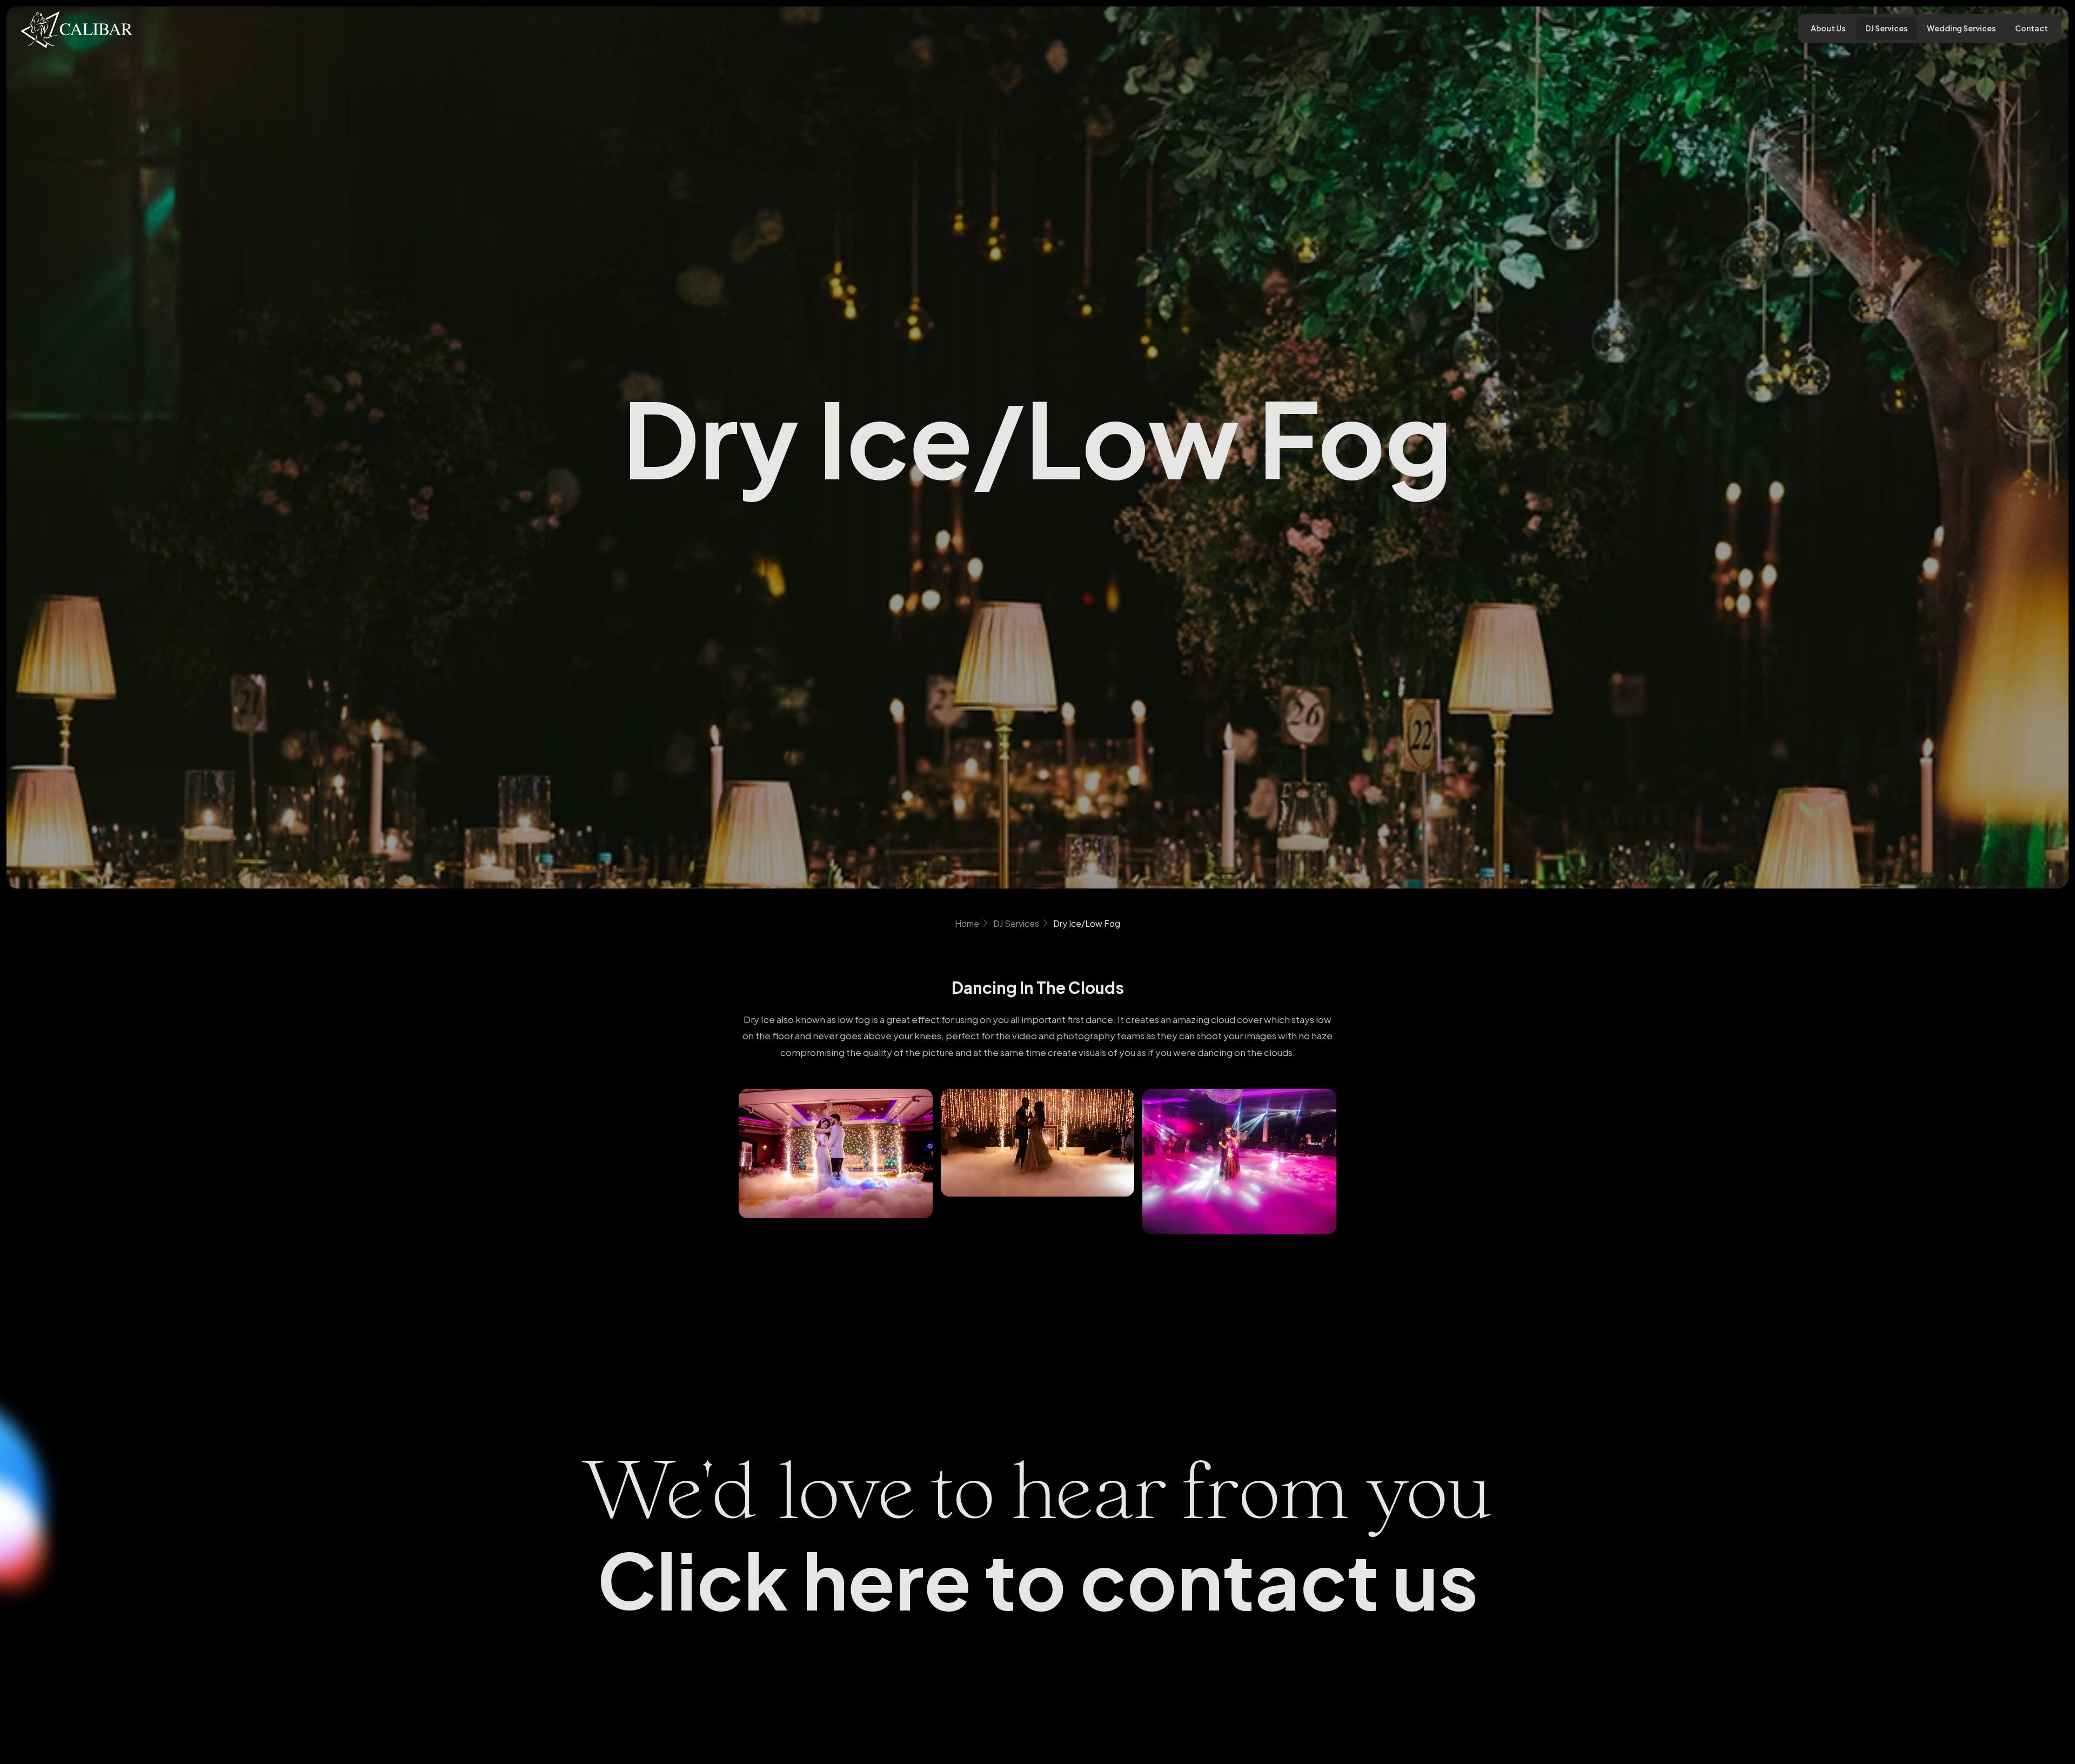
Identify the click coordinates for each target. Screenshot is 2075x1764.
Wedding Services (1961, 28)
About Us (1828, 28)
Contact (2032, 28)
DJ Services (1886, 28)
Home (967, 923)
